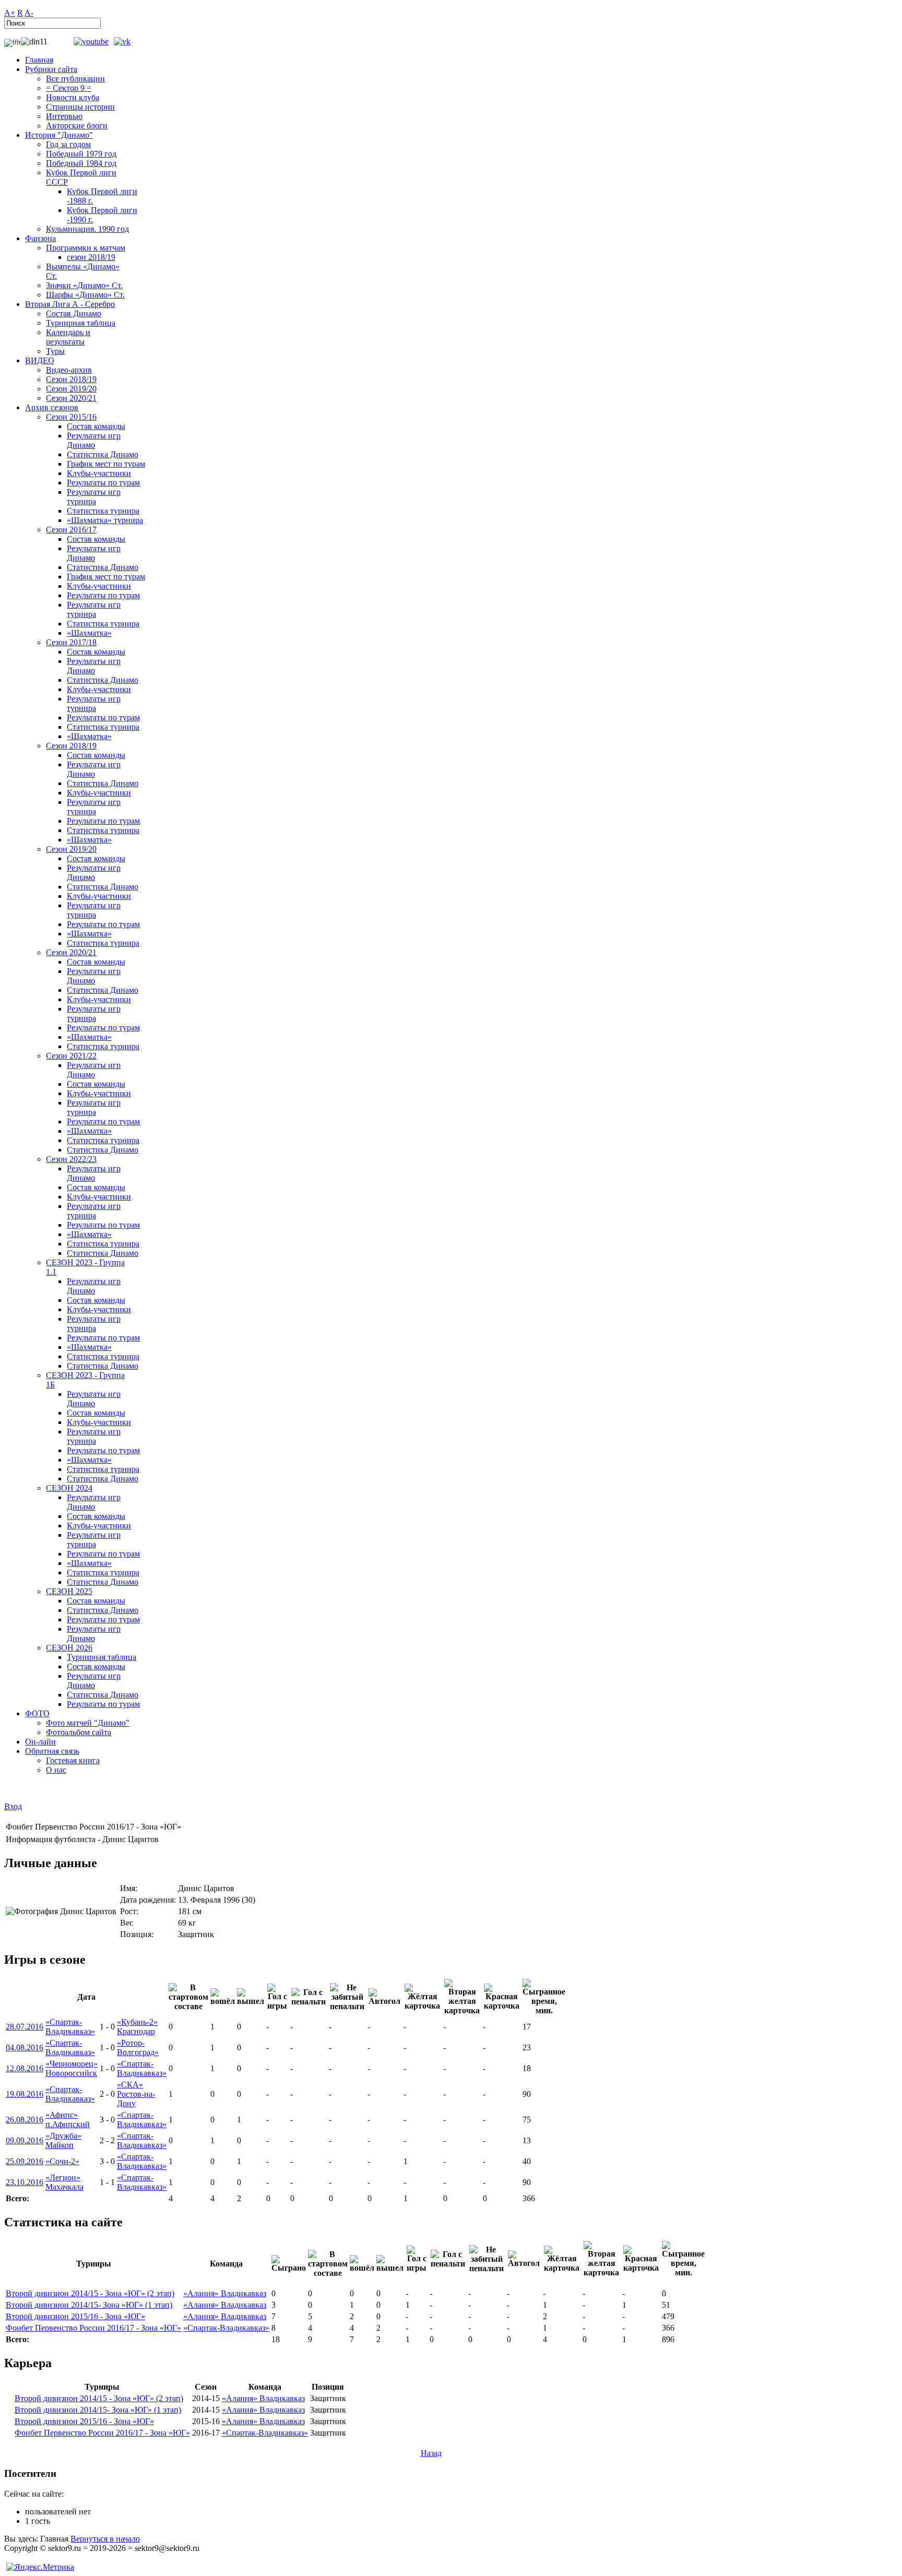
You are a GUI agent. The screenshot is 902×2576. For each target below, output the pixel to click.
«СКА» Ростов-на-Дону (136, 2094)
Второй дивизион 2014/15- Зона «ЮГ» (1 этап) (89, 2305)
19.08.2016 (25, 2094)
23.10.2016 (25, 2182)
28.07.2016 (25, 2027)
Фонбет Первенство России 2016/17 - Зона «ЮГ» (93, 2328)
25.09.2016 (25, 2161)
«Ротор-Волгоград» (138, 2047)
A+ (10, 13)
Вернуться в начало (105, 2539)
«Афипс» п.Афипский (68, 2120)
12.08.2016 (25, 2068)
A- (29, 13)
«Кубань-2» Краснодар (137, 2027)
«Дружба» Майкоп (63, 2140)
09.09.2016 (25, 2140)
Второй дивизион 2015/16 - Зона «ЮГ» (75, 2316)
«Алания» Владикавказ (225, 2293)
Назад (431, 2453)
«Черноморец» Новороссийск (72, 2068)
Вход (13, 1806)
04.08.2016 (25, 2047)
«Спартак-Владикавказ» (70, 2027)
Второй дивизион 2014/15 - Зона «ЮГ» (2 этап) (90, 2293)
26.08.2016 (25, 2120)
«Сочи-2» (62, 2161)
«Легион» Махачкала (64, 2182)
